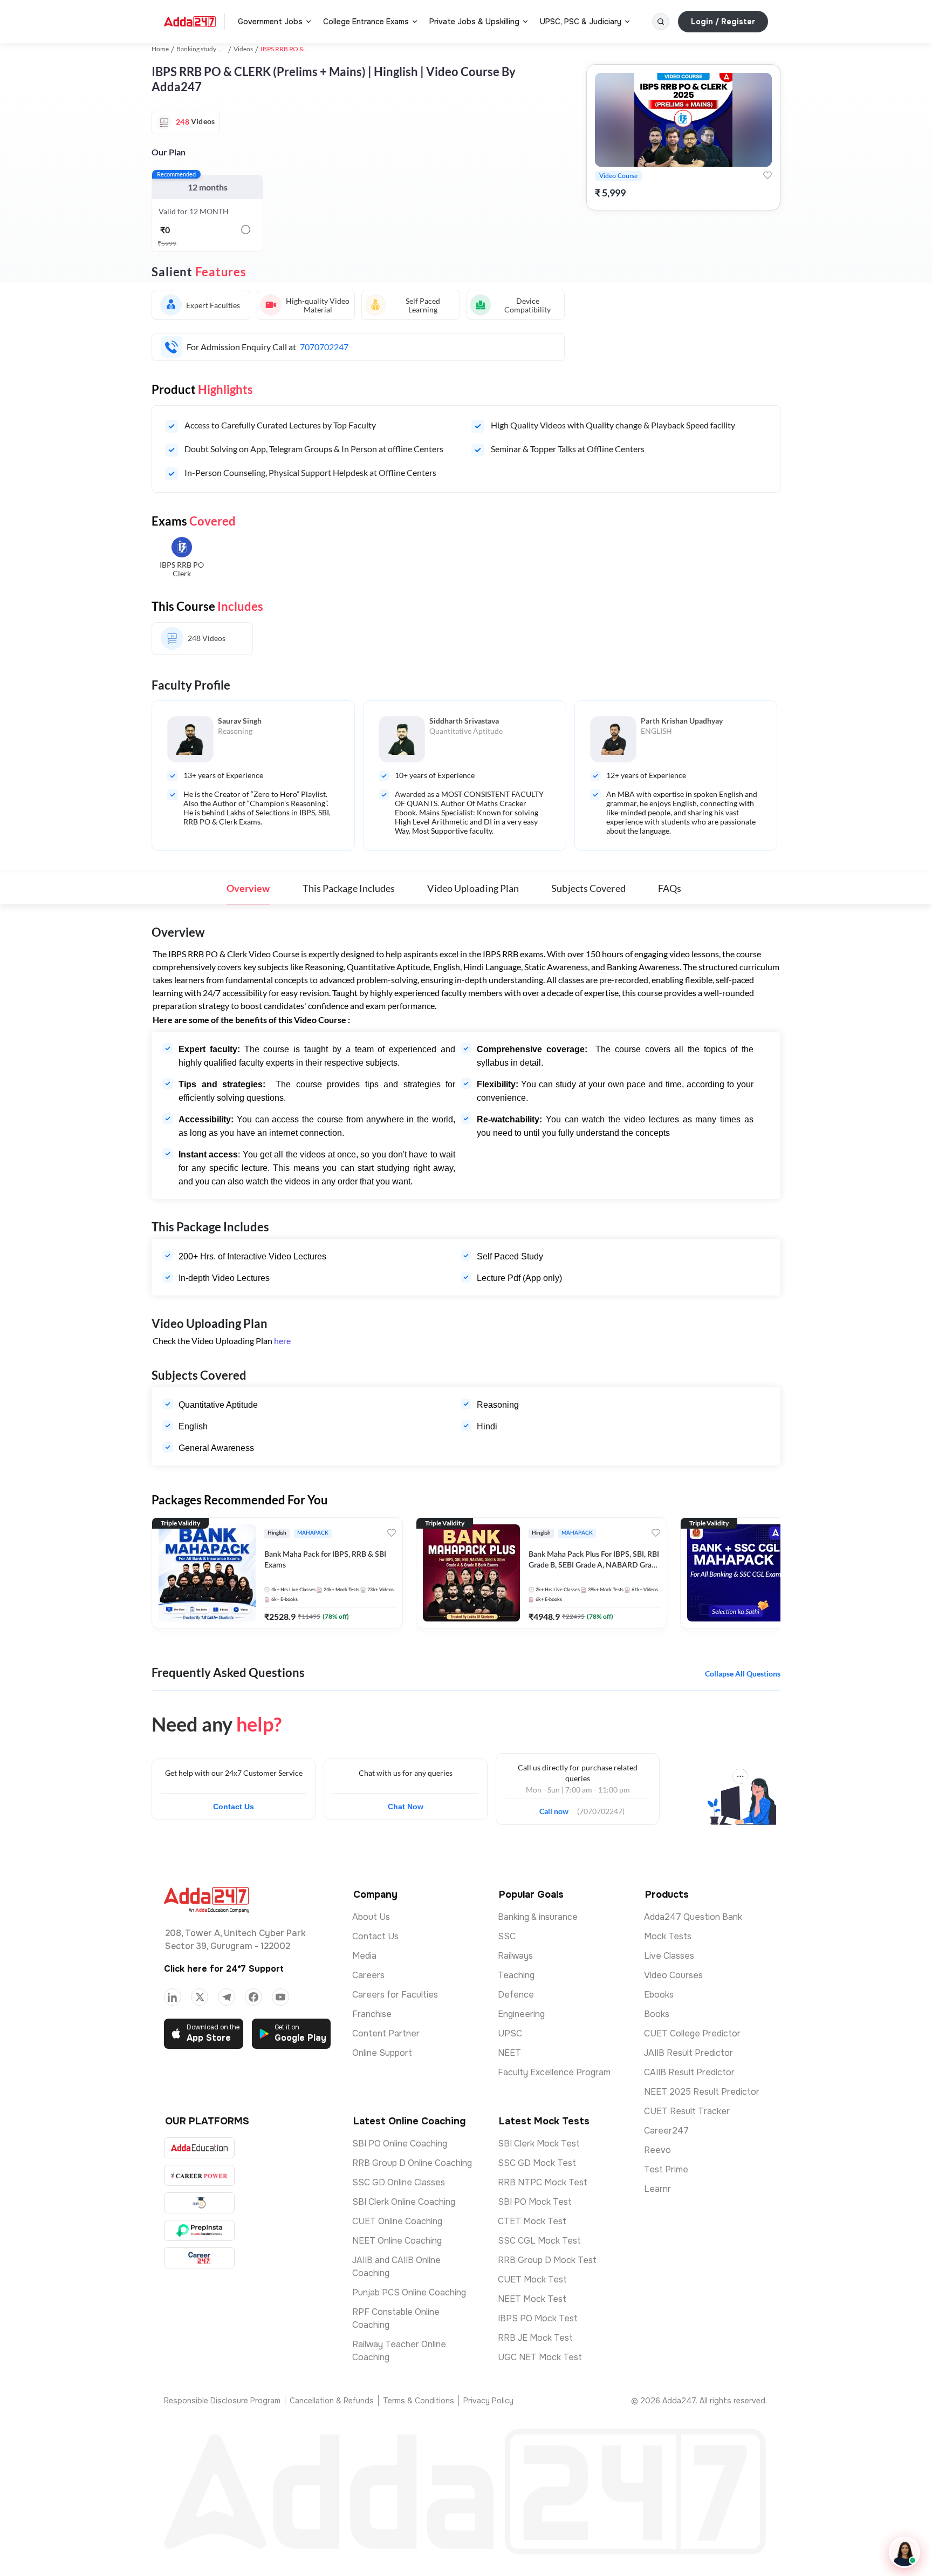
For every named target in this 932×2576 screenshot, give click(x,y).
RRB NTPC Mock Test (543, 2182)
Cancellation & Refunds (332, 2401)
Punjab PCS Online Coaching (409, 2292)
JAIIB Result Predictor (688, 2053)
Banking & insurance (538, 1917)
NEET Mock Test (532, 2299)
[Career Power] (199, 2175)
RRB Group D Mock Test (547, 2260)
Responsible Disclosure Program (222, 2401)
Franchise (372, 2014)
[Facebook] (253, 1997)
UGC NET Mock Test (540, 2357)
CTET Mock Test (532, 2221)
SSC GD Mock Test (537, 2163)
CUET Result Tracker (687, 2111)
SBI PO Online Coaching (400, 2144)
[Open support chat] (904, 2552)
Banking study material (208, 49)
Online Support (382, 2053)
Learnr (657, 2189)
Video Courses (673, 1975)
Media (364, 1956)
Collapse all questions (743, 1674)
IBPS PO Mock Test (538, 2318)
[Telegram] (227, 1997)
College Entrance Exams (366, 22)
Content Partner (386, 2033)
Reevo (657, 2150)
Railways (515, 1956)
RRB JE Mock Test (535, 2338)
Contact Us (234, 1807)
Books (657, 2014)
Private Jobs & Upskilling (474, 22)
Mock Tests (668, 1936)
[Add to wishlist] (767, 175)
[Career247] (199, 2258)
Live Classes (669, 1956)
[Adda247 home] (190, 22)
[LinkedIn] (173, 1997)
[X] (200, 1997)
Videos (243, 49)
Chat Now (406, 1807)
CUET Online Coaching (397, 2221)
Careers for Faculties (395, 1995)
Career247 (666, 2131)
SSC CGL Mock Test (539, 2241)
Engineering (521, 2014)
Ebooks (659, 1995)
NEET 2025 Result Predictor (702, 2092)
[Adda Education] (199, 2148)
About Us (371, 1917)
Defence (516, 1995)
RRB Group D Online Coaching (412, 2163)
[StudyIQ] (199, 2203)
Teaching (516, 1975)
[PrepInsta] (199, 2230)
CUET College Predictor (692, 2033)
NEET (509, 2053)
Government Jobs (270, 22)
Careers (368, 1975)
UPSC (510, 2033)
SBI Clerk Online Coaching (404, 2202)
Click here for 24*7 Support (224, 1969)
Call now (558, 1808)
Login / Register (723, 22)
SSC (507, 1936)
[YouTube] (280, 1997)
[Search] (661, 22)
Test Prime (666, 2169)
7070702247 (324, 347)
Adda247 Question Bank (693, 1917)
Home (160, 49)
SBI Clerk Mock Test (539, 2144)
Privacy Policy (488, 2401)
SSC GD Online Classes (399, 2182)
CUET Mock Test (532, 2279)
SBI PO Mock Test (535, 2202)
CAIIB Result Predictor (689, 2072)
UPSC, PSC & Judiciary (581, 22)
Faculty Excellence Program (554, 2072)
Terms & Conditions (419, 2401)
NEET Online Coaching (397, 2241)
